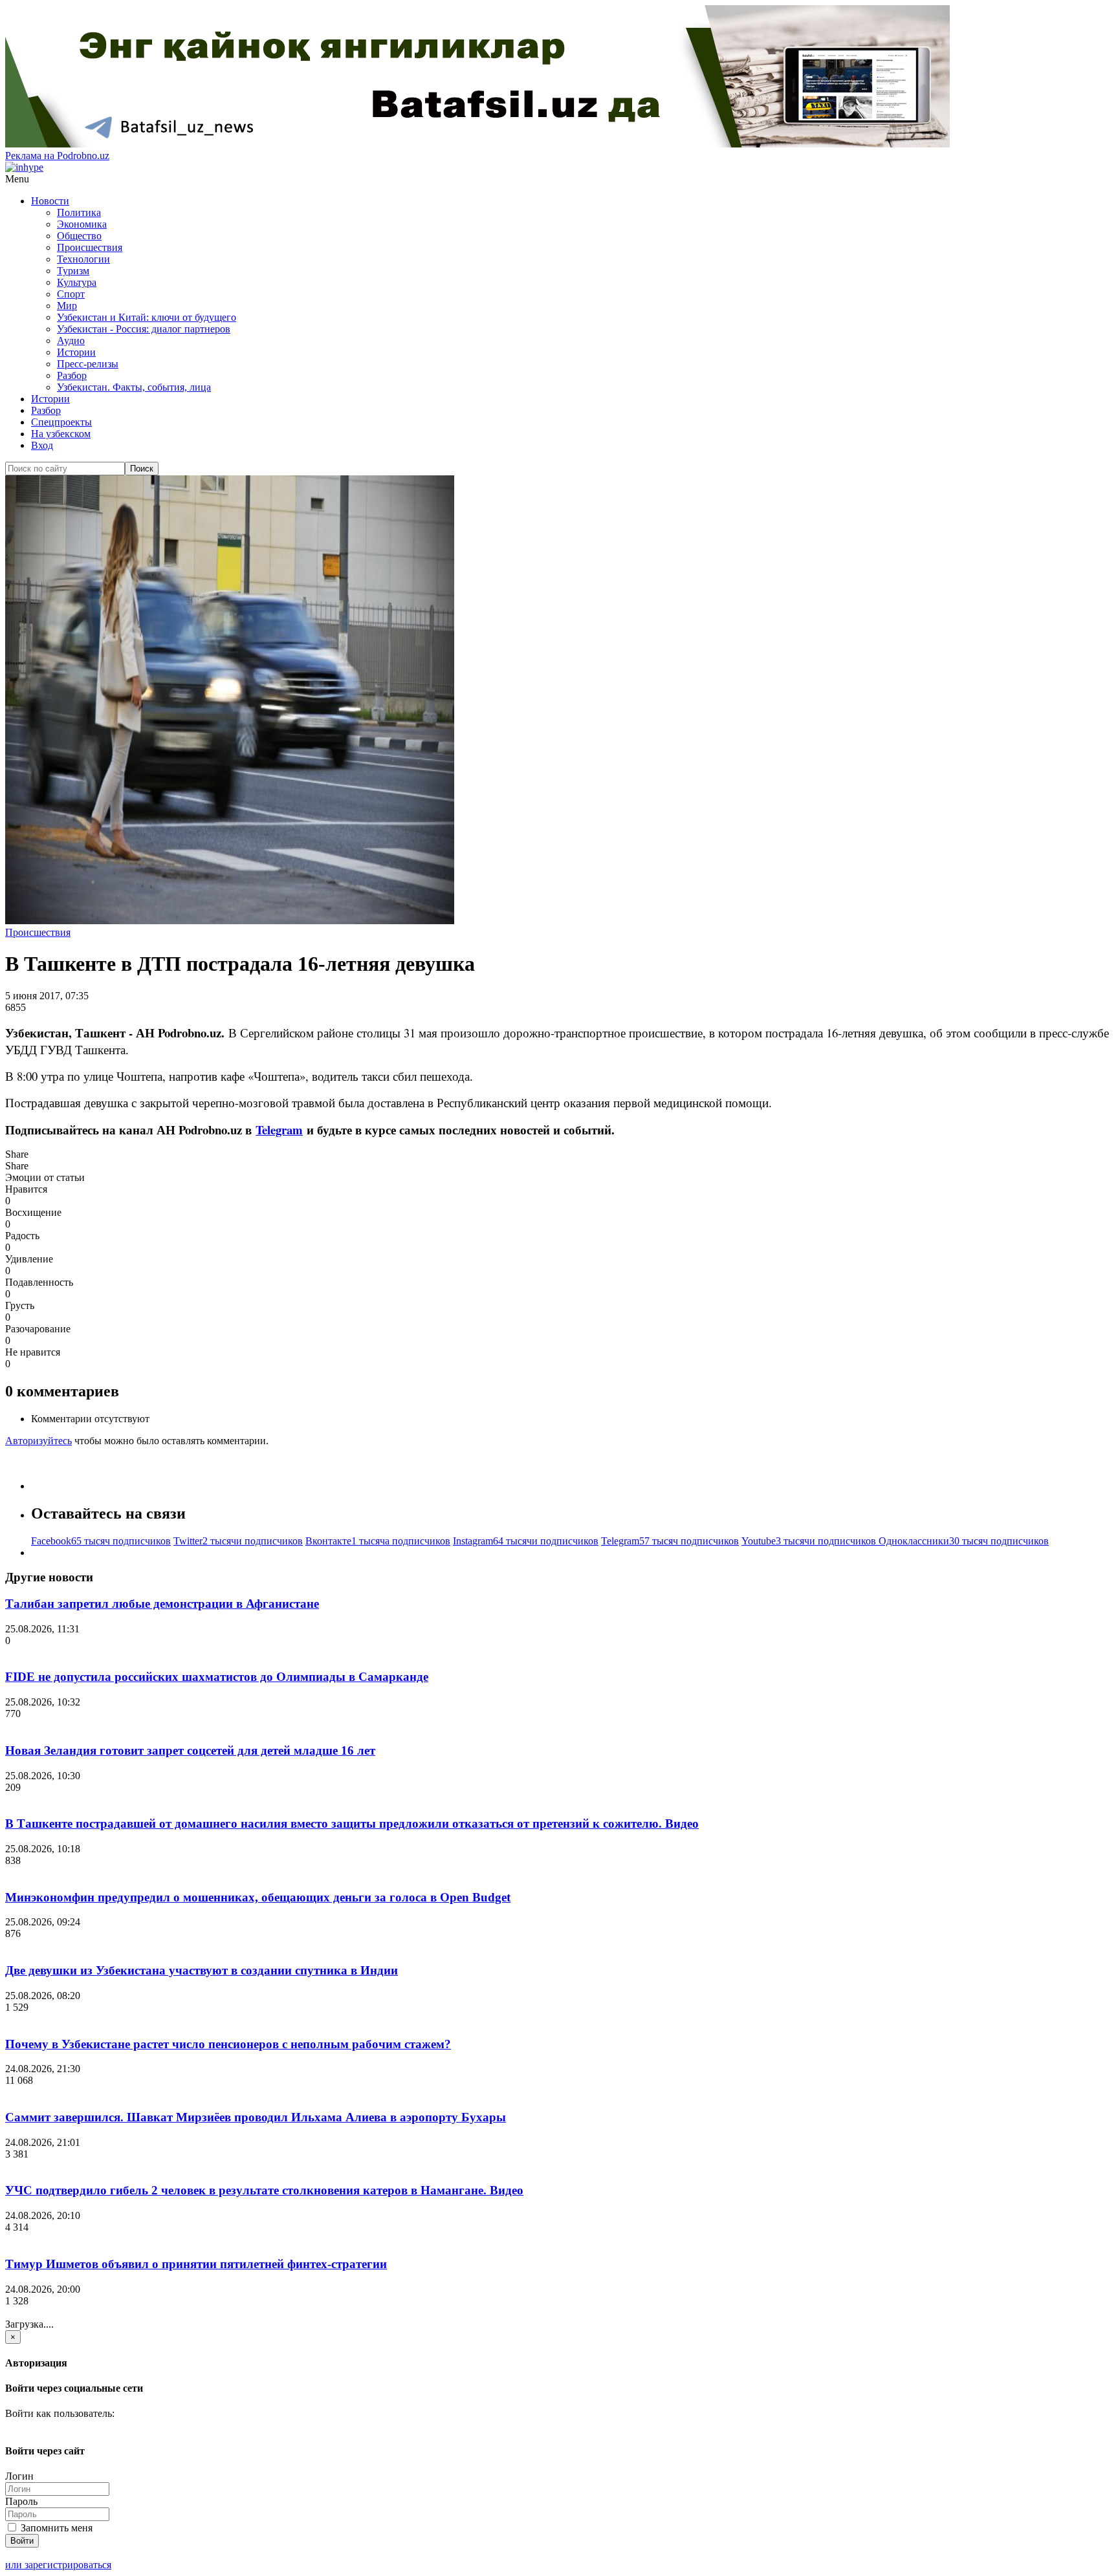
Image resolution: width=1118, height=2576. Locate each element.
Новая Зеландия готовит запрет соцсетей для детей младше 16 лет (190, 1750)
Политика (79, 212)
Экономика (82, 224)
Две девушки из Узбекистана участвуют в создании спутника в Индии (202, 1970)
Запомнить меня (55, 2528)
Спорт (71, 294)
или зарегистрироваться (58, 2565)
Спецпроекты (61, 422)
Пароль (21, 2501)
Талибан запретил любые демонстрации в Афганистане (162, 1604)
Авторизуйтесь (38, 1441)
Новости (50, 201)
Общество (79, 236)
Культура (77, 282)
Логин (19, 2476)
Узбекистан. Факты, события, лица (134, 387)
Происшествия (90, 247)
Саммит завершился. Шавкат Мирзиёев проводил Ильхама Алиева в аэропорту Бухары (256, 2117)
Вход (42, 445)
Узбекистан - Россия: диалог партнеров (144, 329)
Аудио (71, 341)
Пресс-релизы (88, 364)
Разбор (72, 375)
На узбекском (61, 434)
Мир (67, 306)
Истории (76, 352)
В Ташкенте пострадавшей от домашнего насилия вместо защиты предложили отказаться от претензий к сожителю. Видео (352, 1824)
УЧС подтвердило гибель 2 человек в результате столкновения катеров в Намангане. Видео (264, 2190)
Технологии (83, 259)
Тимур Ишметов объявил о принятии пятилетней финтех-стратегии (196, 2264)
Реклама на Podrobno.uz (57, 156)
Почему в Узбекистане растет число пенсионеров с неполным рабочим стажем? (228, 2044)
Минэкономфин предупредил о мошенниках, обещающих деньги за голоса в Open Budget (258, 1897)
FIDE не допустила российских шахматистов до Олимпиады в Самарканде (217, 1677)
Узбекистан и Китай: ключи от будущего (147, 317)
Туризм (73, 271)
